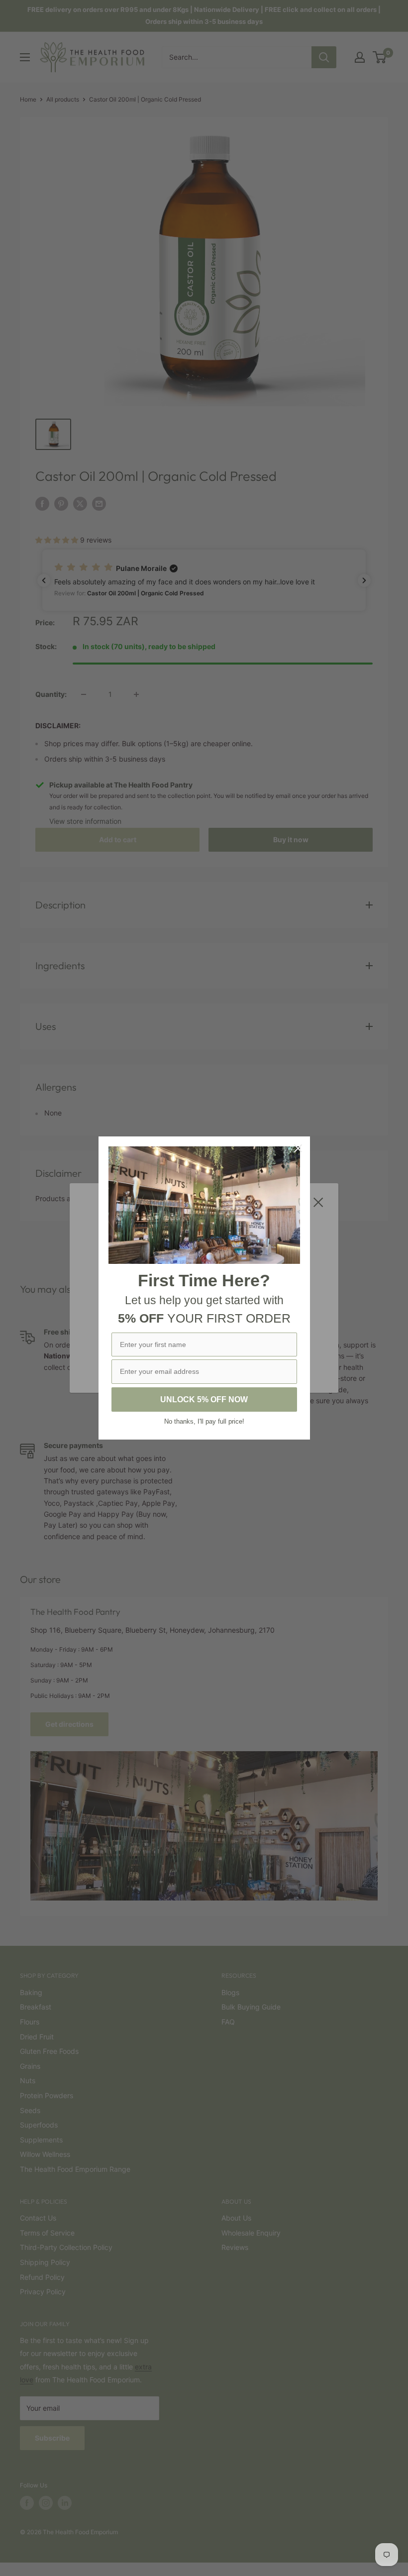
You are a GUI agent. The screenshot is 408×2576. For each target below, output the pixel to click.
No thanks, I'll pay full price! (204, 1421)
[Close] (298, 1148)
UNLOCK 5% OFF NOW (204, 1400)
